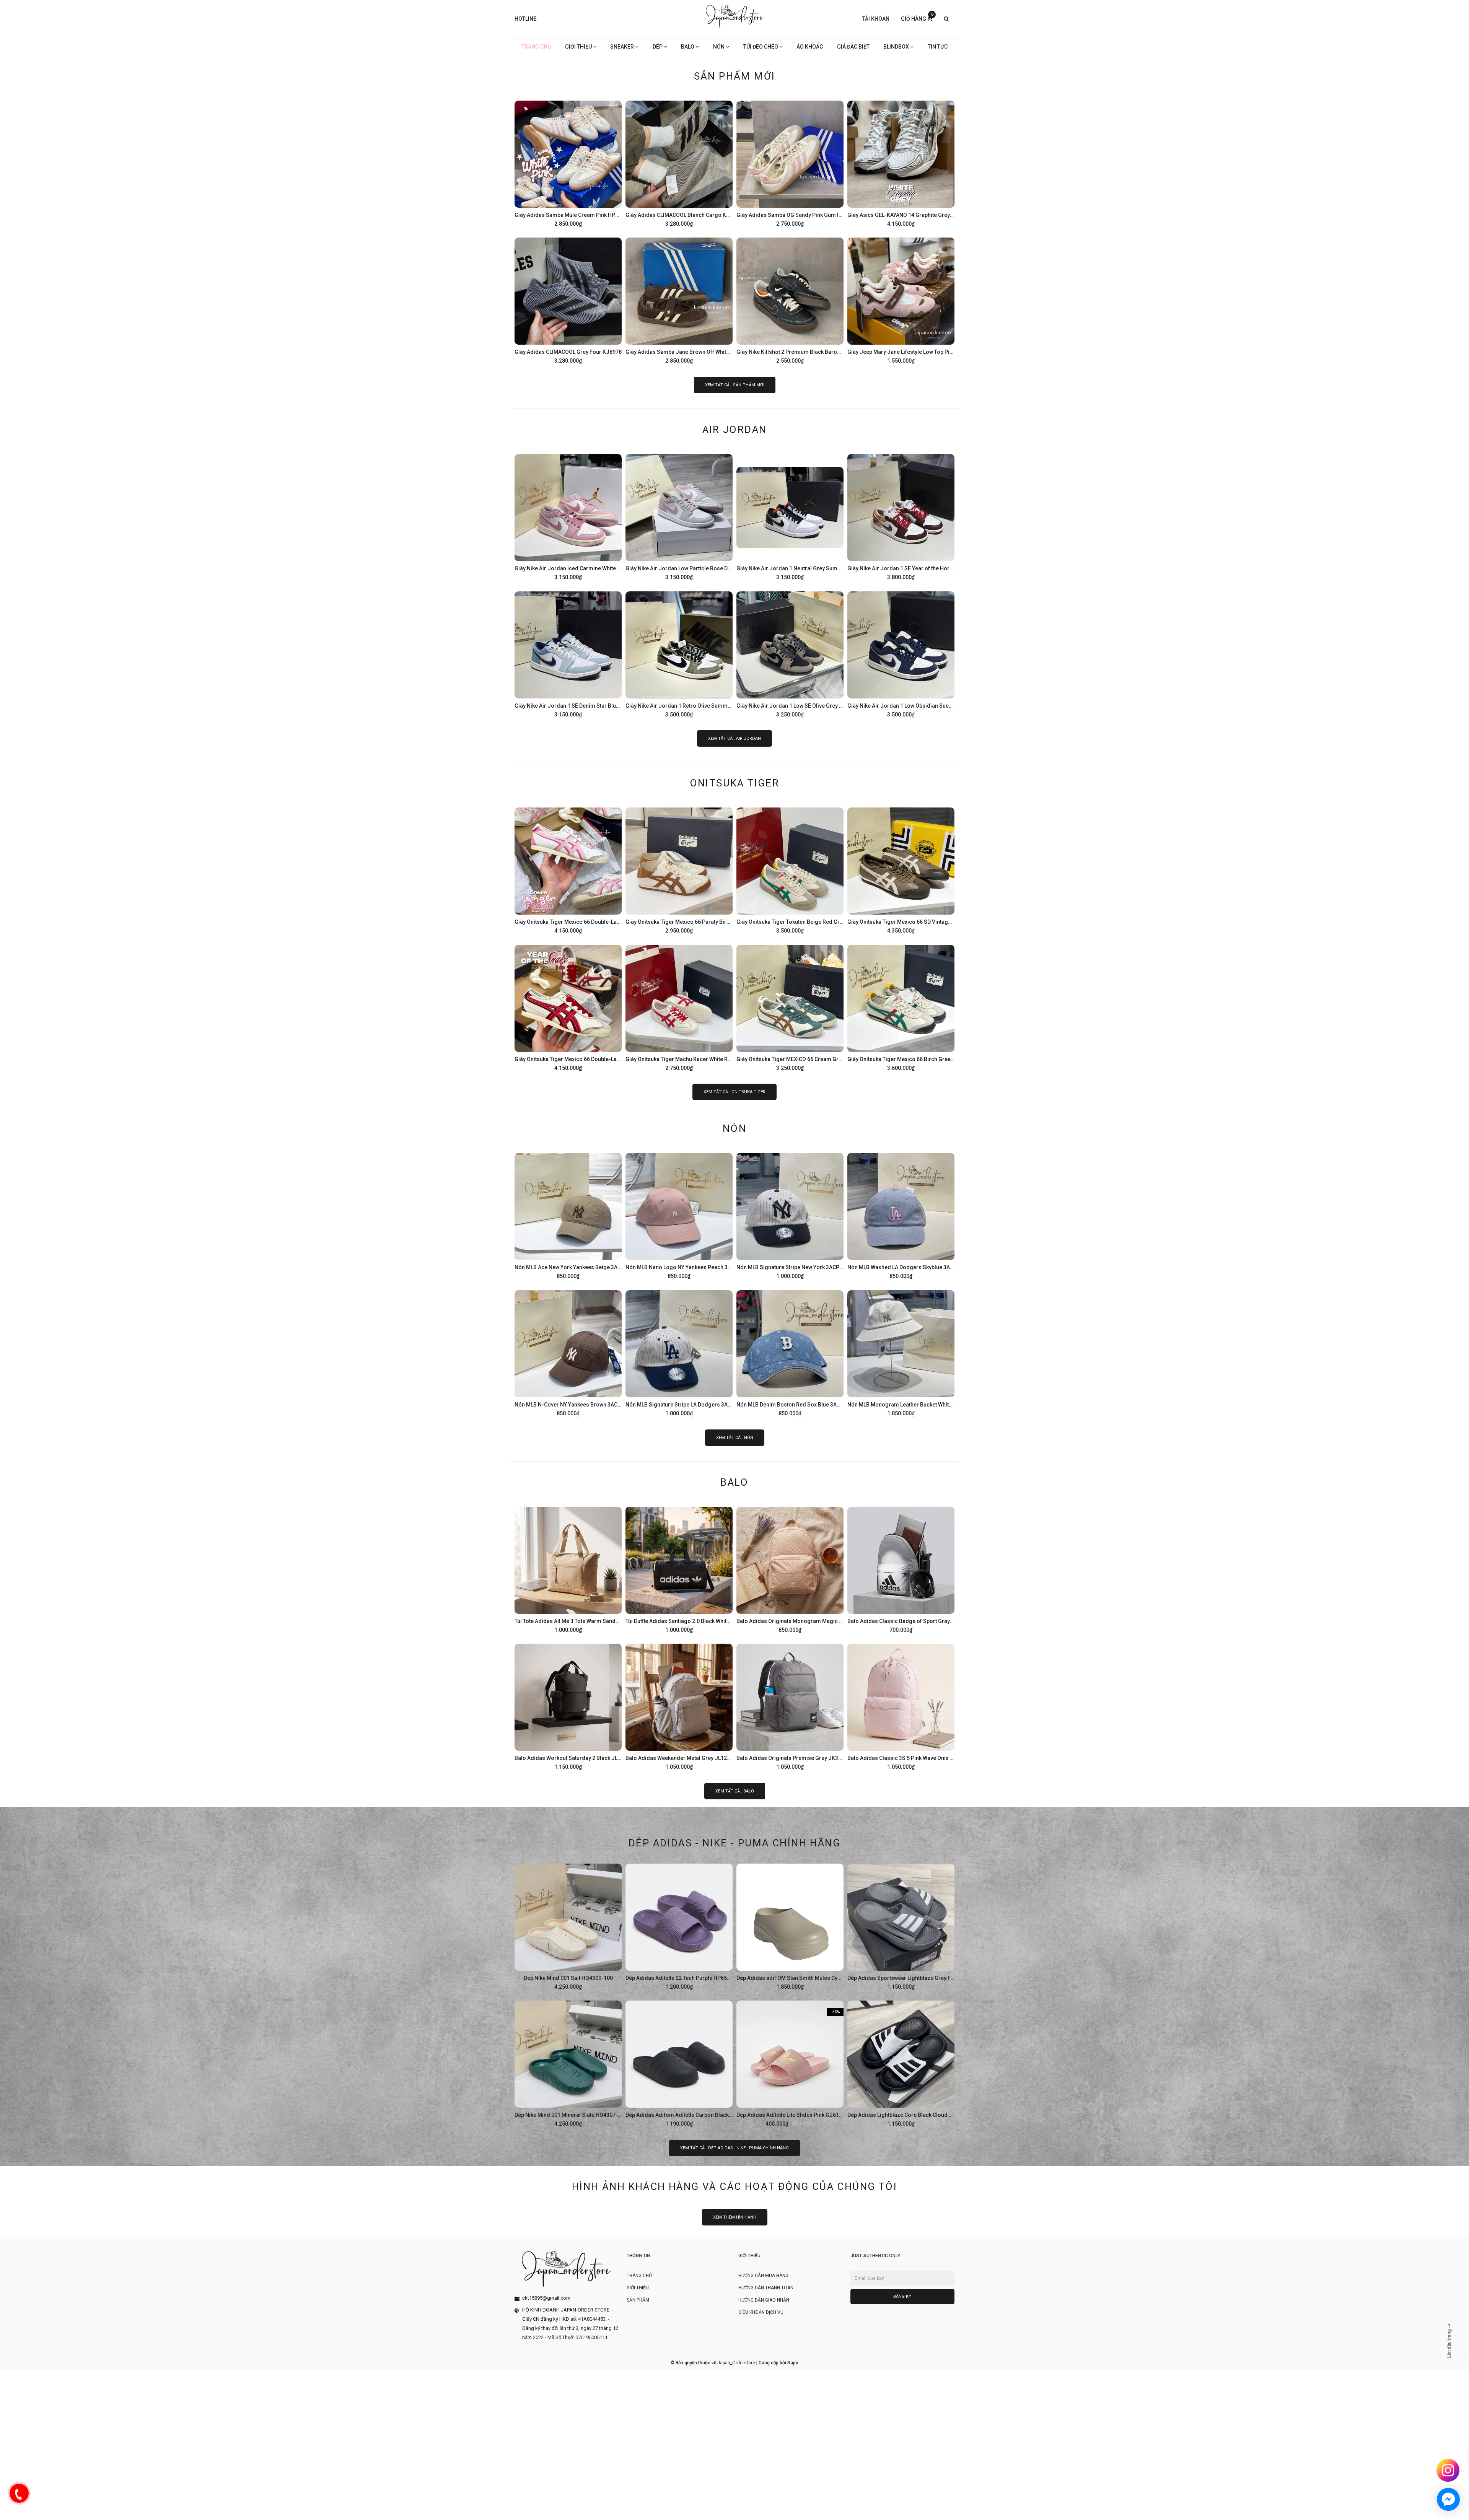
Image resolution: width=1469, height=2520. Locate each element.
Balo (688, 47)
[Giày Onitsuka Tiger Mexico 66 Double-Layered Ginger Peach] (568, 869)
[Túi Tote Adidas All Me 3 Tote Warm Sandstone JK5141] (568, 1569)
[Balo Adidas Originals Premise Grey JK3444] (790, 1706)
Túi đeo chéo (761, 47)
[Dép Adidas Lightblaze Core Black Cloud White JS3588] (901, 2063)
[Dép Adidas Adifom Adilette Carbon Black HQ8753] (679, 2063)
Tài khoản (876, 19)
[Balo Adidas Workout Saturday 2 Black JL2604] (568, 1706)
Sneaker (623, 47)
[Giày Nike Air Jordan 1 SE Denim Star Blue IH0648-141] (568, 653)
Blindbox (897, 47)
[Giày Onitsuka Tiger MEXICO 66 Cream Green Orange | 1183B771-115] (790, 1007)
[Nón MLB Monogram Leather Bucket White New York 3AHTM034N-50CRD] (901, 1352)
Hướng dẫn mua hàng (763, 2276)
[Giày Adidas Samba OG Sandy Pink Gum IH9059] (790, 163)
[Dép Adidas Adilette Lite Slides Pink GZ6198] (790, 2063)
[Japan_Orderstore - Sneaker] (735, 16)
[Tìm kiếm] (946, 19)
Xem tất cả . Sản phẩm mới (735, 385)
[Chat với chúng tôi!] (1448, 2499)
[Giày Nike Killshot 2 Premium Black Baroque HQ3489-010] (790, 300)
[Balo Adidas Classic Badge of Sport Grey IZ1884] (901, 1569)
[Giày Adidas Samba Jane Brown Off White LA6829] (679, 300)
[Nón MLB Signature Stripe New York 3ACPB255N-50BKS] (790, 1215)
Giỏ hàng (917, 18)
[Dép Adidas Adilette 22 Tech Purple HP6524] (679, 1926)
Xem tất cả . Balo (735, 1791)
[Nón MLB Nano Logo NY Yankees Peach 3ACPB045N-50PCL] (679, 1215)
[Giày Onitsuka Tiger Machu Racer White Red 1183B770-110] (679, 1007)
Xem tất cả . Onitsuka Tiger (734, 1092)
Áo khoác (810, 47)
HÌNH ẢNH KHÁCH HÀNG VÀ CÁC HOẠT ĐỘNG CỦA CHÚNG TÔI (734, 2186)
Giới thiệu (579, 47)
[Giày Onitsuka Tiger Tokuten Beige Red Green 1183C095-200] (790, 869)
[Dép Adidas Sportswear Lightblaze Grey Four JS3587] (901, 1926)
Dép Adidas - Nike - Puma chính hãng (734, 1843)
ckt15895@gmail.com (546, 2298)
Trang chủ (536, 47)
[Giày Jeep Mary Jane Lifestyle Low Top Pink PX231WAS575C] (901, 300)
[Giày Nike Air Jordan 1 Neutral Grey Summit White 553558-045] (790, 516)
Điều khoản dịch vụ (761, 2312)
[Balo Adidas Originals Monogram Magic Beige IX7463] (790, 1569)
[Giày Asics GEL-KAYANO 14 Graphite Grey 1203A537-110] (901, 163)
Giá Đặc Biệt (853, 47)
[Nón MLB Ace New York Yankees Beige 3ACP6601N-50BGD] (568, 1215)
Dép (658, 47)
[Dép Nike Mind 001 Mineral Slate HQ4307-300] (568, 2063)
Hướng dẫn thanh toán (766, 2288)
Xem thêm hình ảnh (735, 2217)
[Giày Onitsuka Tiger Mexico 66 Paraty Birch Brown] (679, 869)
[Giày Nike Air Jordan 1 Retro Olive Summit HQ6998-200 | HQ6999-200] (679, 653)
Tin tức (938, 47)
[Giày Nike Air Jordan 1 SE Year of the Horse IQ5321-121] (901, 516)
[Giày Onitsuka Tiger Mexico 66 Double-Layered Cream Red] (568, 1007)
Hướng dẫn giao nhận (764, 2300)
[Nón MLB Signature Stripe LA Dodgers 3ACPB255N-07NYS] (679, 1352)
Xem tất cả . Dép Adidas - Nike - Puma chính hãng (734, 2148)
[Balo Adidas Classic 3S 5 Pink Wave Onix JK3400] (901, 1706)
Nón (719, 47)
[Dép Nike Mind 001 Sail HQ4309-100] (568, 1926)
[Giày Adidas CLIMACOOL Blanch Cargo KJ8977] (679, 163)
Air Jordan (735, 430)
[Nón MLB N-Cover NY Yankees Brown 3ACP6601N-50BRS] (568, 1352)
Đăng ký (902, 2296)
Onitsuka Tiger (735, 783)
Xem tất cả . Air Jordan (734, 738)
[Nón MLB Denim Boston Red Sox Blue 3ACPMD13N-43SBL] (790, 1352)
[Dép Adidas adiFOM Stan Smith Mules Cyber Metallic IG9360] (790, 1926)
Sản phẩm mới (735, 76)
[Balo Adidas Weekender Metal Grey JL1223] (679, 1706)
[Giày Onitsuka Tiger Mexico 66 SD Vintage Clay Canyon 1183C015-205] (901, 869)
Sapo (793, 2363)
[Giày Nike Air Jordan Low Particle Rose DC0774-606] (679, 516)
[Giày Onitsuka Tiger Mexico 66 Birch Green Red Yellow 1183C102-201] (901, 1007)
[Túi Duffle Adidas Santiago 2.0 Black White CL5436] (679, 1569)
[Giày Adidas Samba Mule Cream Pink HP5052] (568, 163)
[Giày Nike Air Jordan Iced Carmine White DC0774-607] (568, 516)
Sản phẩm (638, 2300)
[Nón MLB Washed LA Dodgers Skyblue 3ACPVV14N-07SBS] (901, 1215)
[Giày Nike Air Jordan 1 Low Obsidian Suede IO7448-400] (901, 653)
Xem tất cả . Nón (735, 1438)
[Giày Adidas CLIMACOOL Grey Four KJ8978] (568, 300)
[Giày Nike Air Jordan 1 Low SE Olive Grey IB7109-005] (790, 653)
